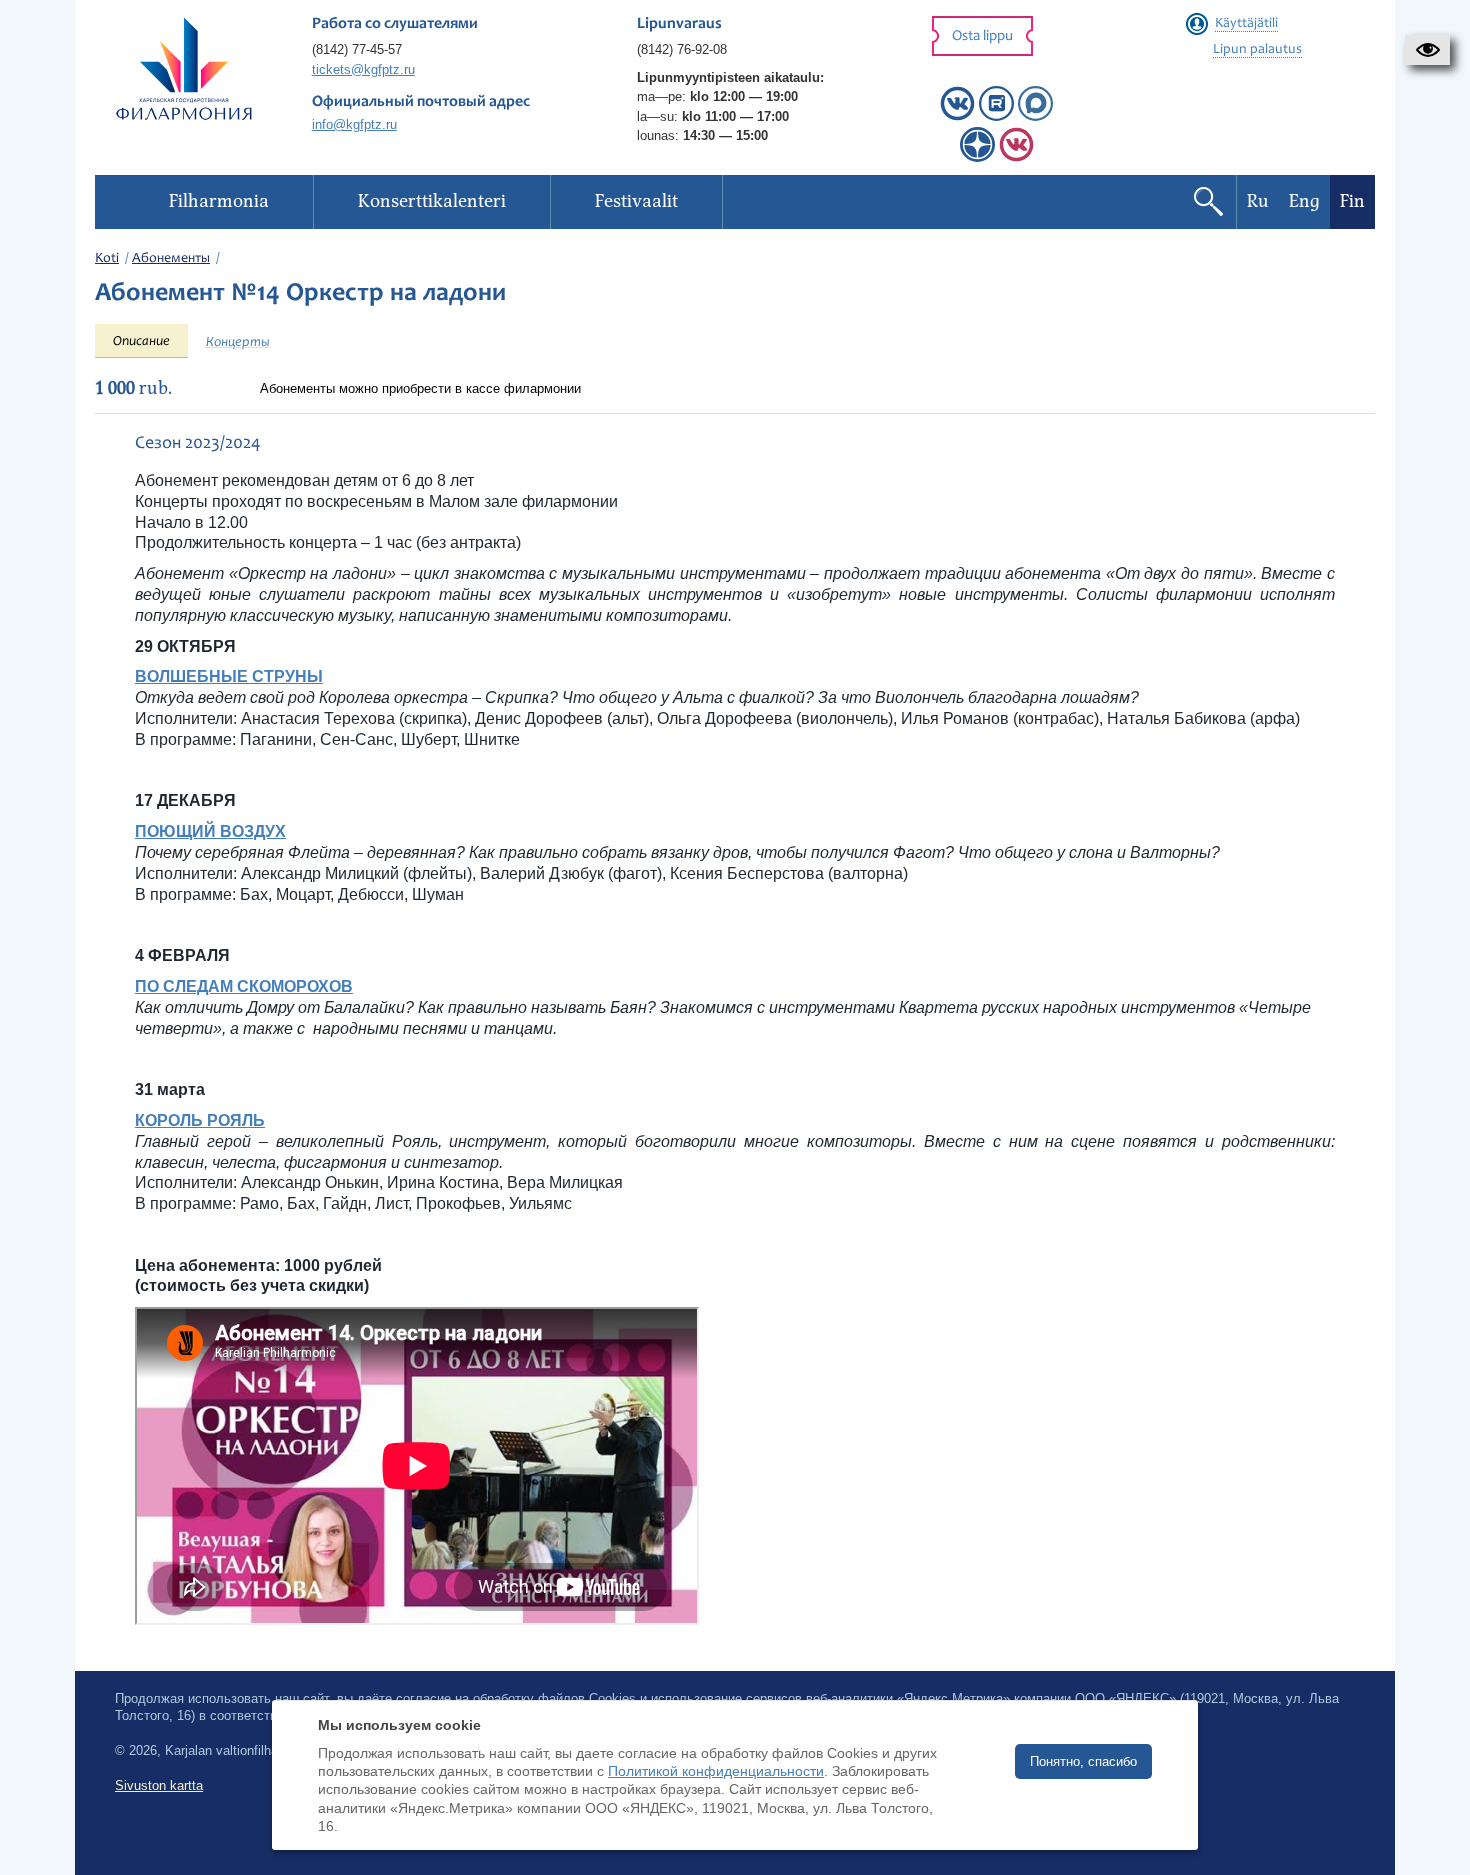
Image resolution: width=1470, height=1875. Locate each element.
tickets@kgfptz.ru (363, 69)
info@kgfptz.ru (354, 124)
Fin (1352, 201)
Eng (1304, 201)
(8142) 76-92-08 (682, 49)
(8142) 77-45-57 (357, 49)
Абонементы (171, 259)
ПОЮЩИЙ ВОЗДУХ (210, 831)
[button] (1427, 50)
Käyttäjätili (1246, 24)
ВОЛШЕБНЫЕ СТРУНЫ (229, 676)
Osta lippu (982, 36)
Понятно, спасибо (1083, 1761)
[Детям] (1016, 157)
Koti (107, 259)
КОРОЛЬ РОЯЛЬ (200, 1120)
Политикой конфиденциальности (716, 1771)
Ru (1258, 201)
